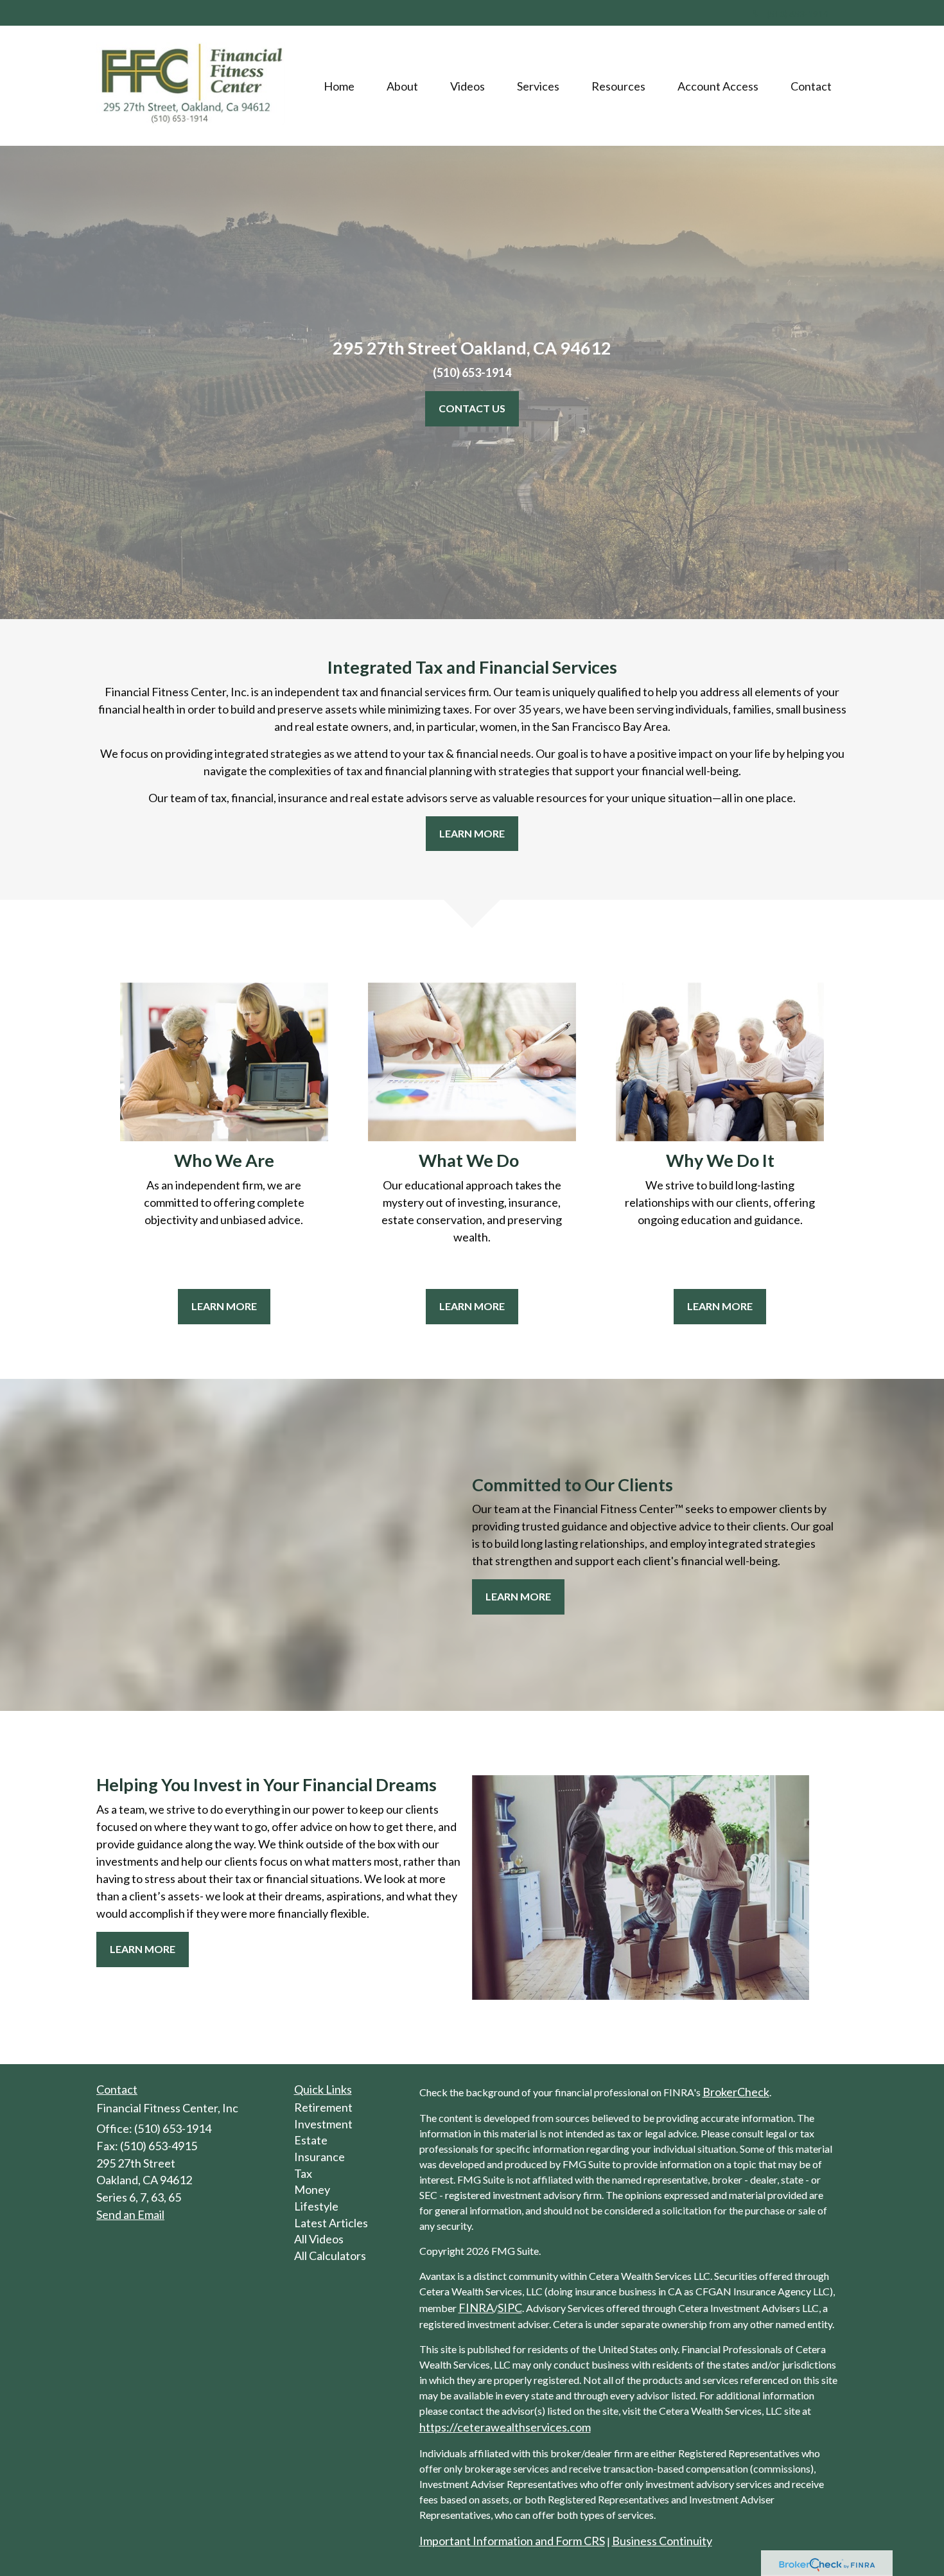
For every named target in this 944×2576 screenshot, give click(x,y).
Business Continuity (662, 2541)
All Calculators (330, 2256)
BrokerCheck (736, 2092)
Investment (323, 2124)
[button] (402, 86)
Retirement (323, 2107)
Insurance (319, 2157)
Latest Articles (331, 2223)
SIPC (510, 2308)
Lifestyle (316, 2206)
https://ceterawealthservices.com (505, 2427)
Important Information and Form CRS (512, 2541)
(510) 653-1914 (798, 14)
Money (312, 2189)
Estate (311, 2140)
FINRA (476, 2308)
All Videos (319, 2239)
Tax (303, 2173)
